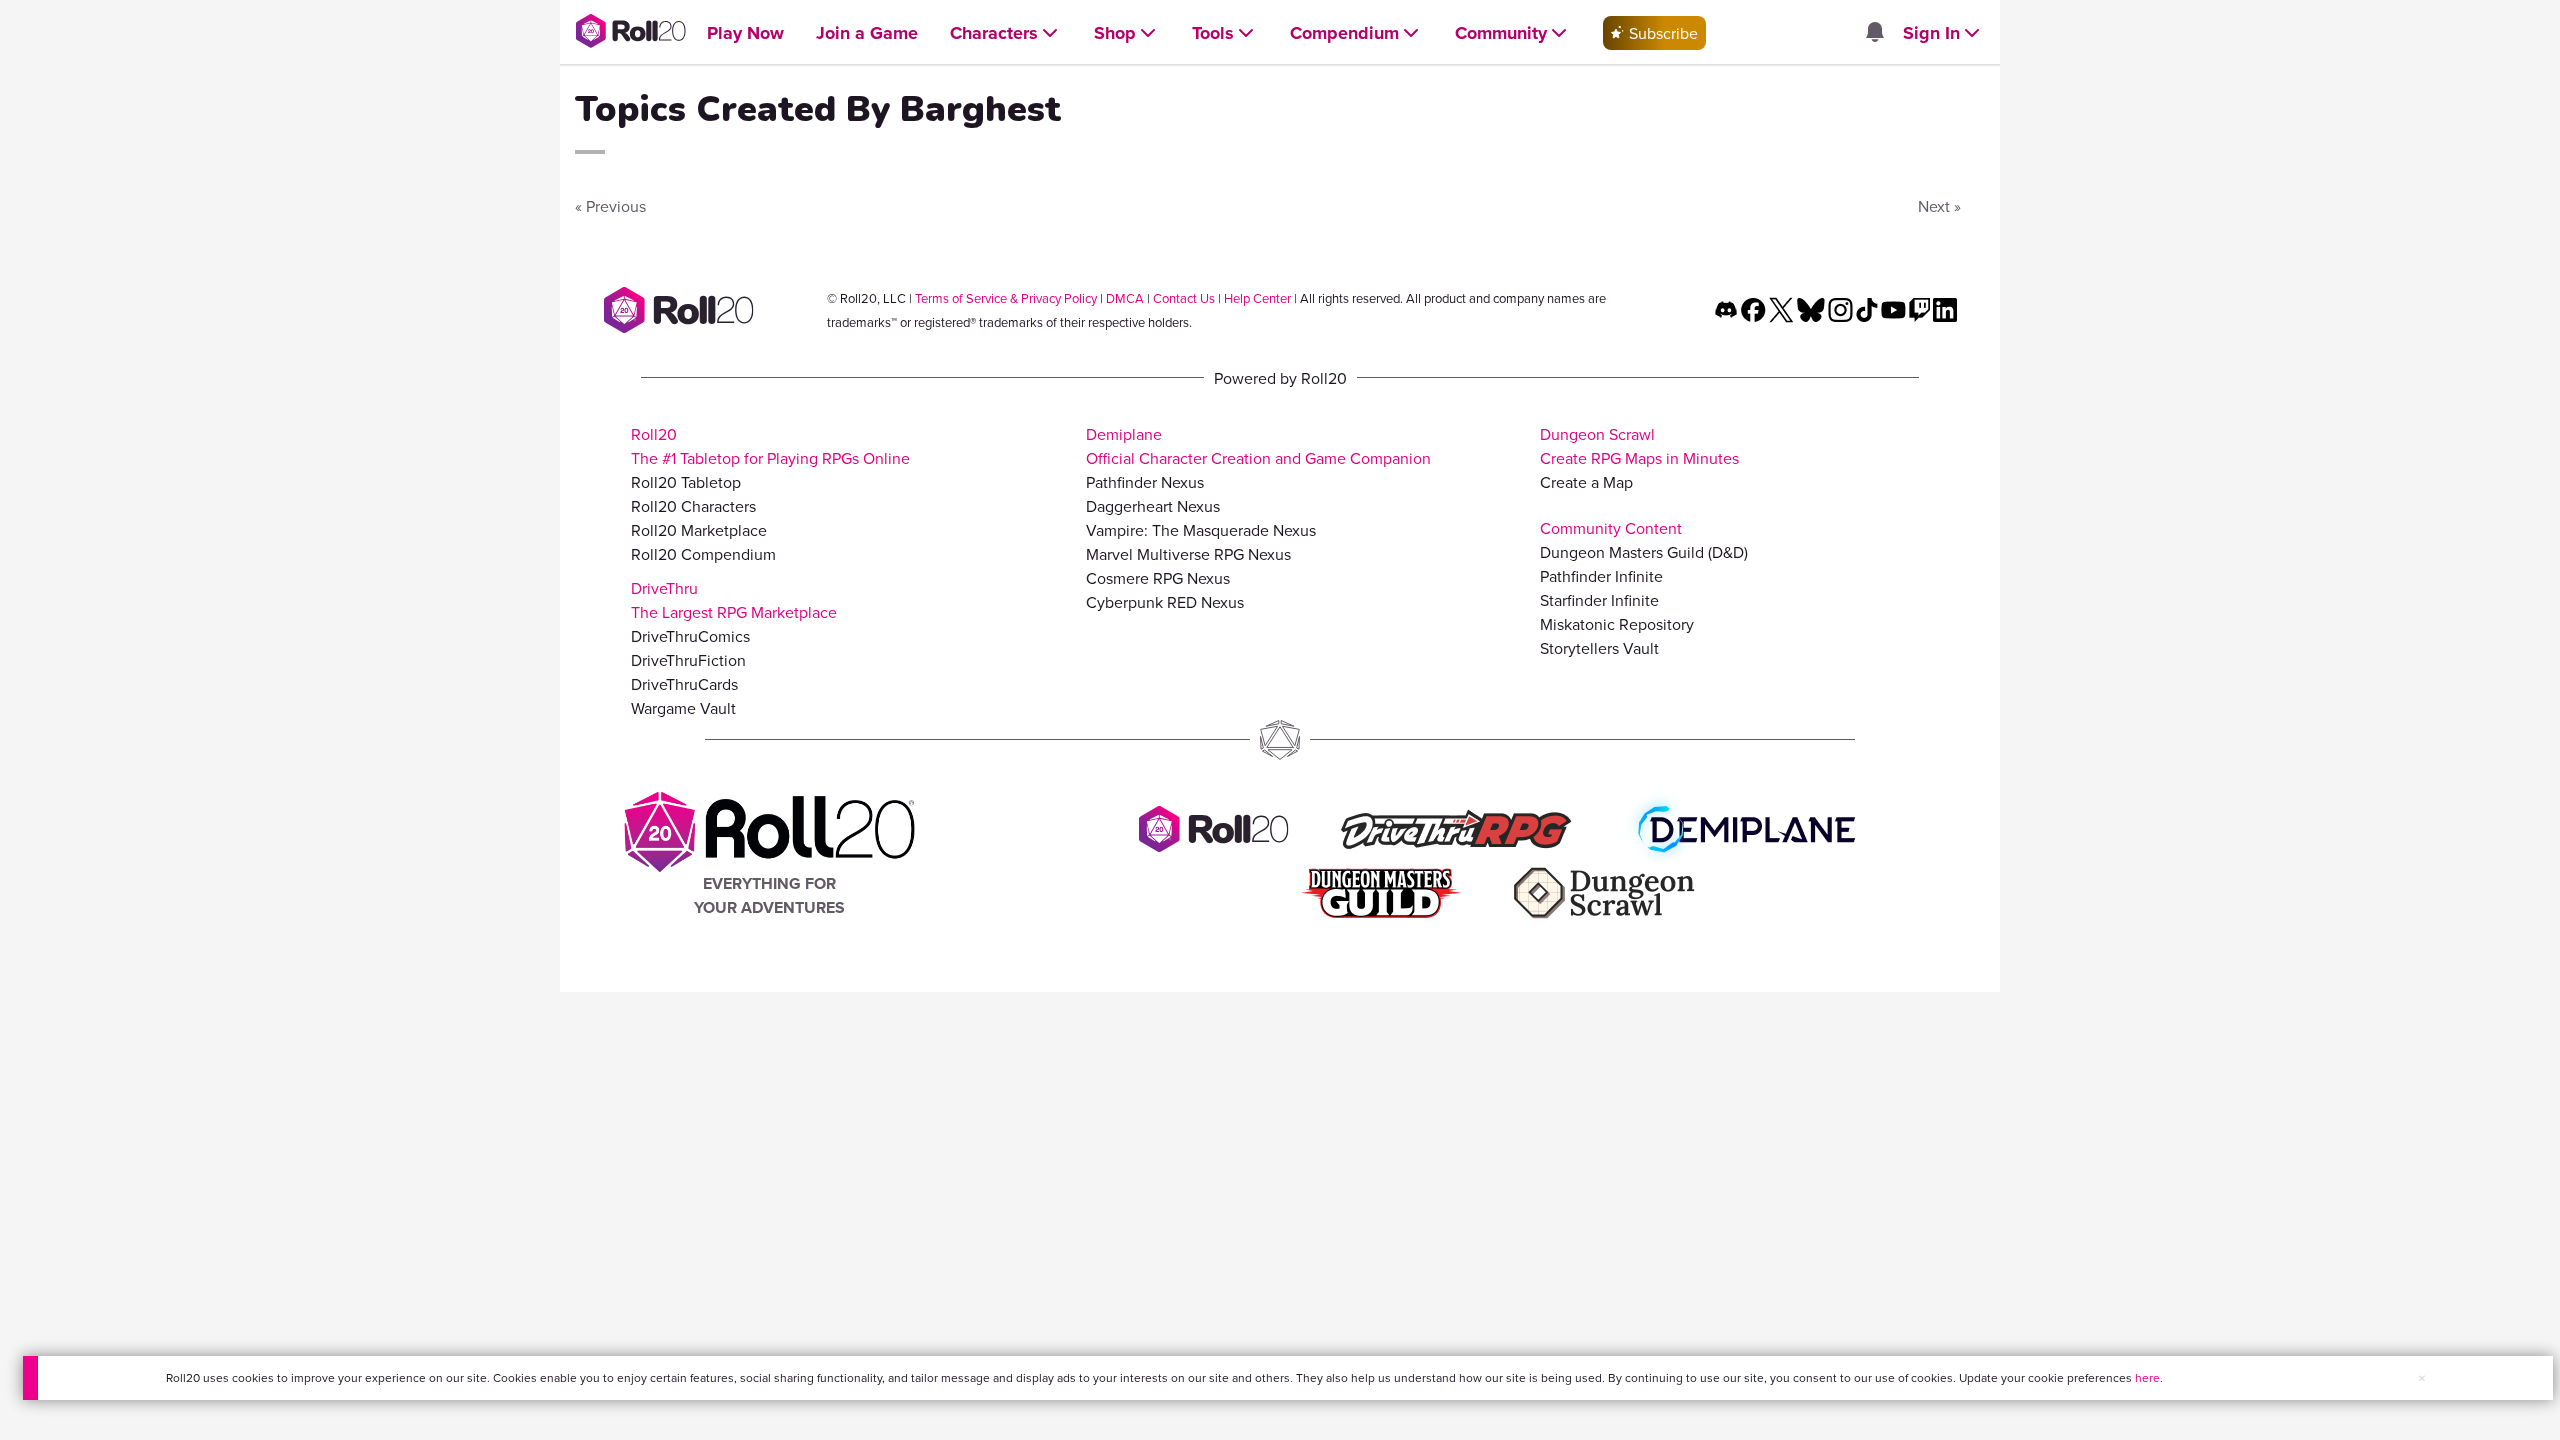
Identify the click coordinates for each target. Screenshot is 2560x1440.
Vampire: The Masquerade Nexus (1201, 530)
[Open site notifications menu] (1874, 33)
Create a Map (1586, 482)
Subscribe (1661, 33)
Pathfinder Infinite (1601, 576)
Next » (1939, 206)
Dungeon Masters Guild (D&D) (1644, 552)
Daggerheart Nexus (1153, 506)
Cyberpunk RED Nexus (1165, 602)
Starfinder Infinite (1599, 600)
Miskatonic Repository (1617, 624)
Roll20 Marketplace (699, 530)
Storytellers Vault (1599, 648)
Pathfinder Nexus (1145, 482)
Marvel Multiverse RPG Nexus (1188, 554)
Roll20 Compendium (703, 554)
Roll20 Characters (693, 506)
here (2147, 1377)
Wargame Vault (683, 708)
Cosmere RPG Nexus (1158, 578)
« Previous (610, 206)
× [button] (2422, 1378)
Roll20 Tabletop (686, 482)
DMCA (1125, 298)
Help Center (1257, 298)
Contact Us (1184, 298)
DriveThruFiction (688, 660)
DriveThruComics (690, 636)
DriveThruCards (684, 684)
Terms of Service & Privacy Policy (1006, 298)
